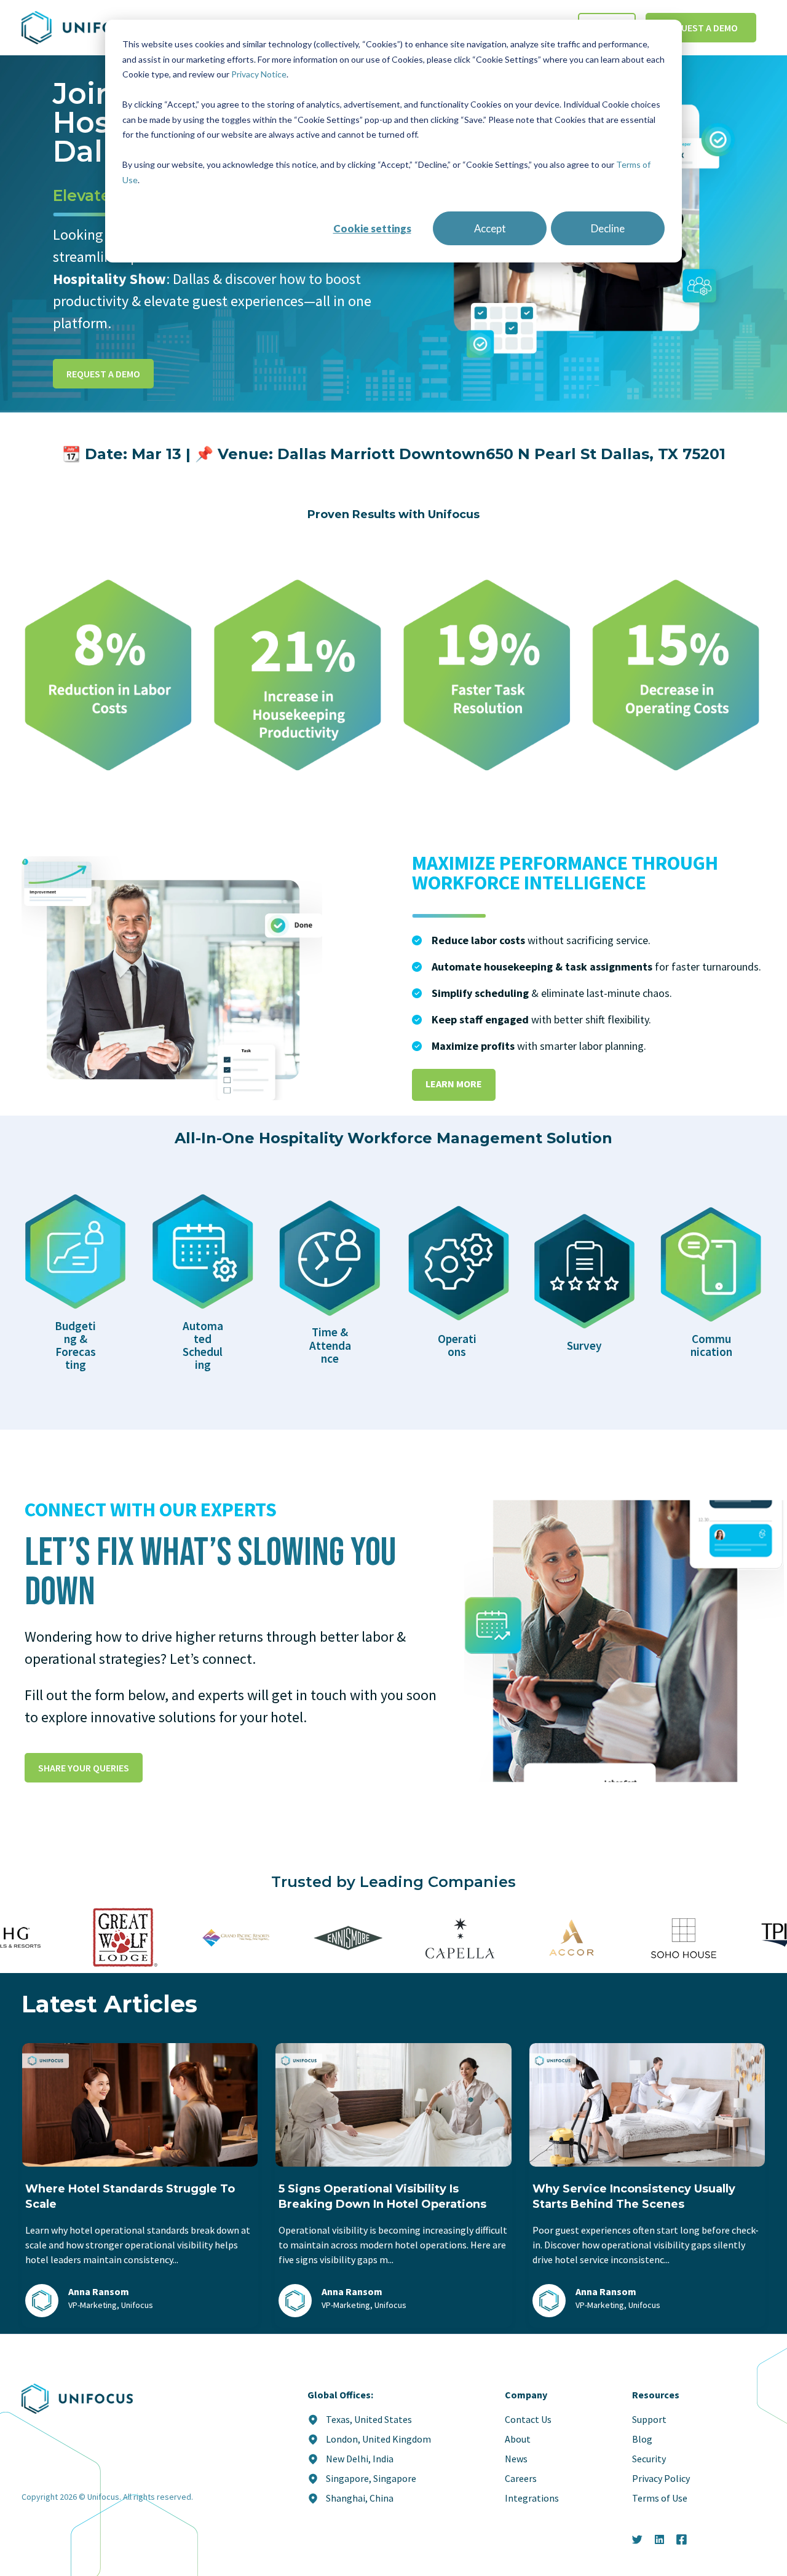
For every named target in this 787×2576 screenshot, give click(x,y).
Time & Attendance (330, 1345)
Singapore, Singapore (371, 2478)
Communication (711, 1345)
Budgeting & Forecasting (75, 1345)
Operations (457, 1345)
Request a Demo (701, 28)
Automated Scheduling (203, 1345)
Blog (642, 2439)
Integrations (532, 2498)
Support (649, 2419)
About (518, 2439)
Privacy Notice (259, 74)
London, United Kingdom (378, 2439)
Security (649, 2459)
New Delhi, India (360, 2459)
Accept (490, 228)
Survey (584, 1345)
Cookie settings (372, 228)
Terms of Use (660, 2498)
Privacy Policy (661, 2478)
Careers (521, 2478)
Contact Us (528, 2419)
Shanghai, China (360, 2498)
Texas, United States (369, 2419)
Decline (608, 228)
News (516, 2459)
